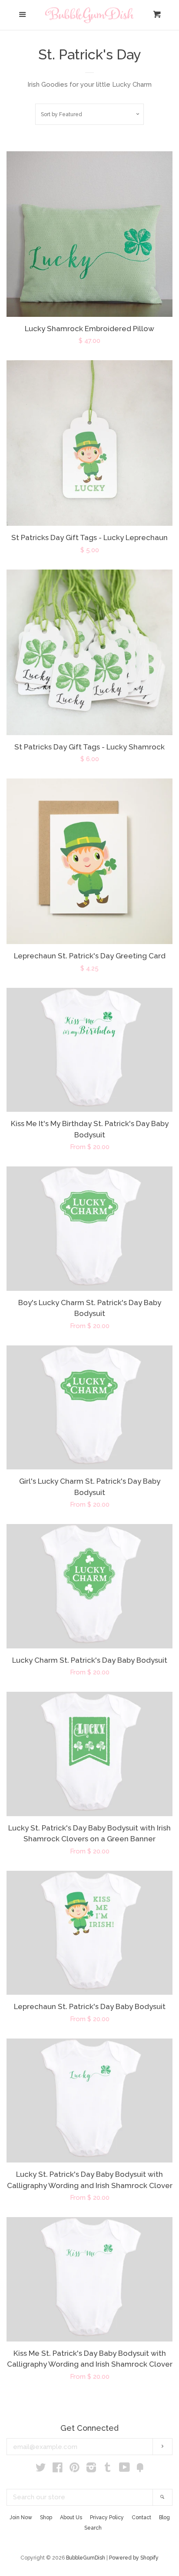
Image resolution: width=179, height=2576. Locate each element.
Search (93, 2528)
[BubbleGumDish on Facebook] (58, 2469)
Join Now (21, 2517)
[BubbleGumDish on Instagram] (91, 2469)
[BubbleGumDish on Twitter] (41, 2469)
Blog (164, 2517)
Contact (141, 2517)
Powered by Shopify (134, 2558)
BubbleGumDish (86, 2558)
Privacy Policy (107, 2517)
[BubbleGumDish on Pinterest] (75, 2469)
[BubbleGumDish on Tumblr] (108, 2469)
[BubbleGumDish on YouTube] (124, 2469)
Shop (46, 2517)
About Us (71, 2517)
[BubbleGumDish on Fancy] (140, 2469)
